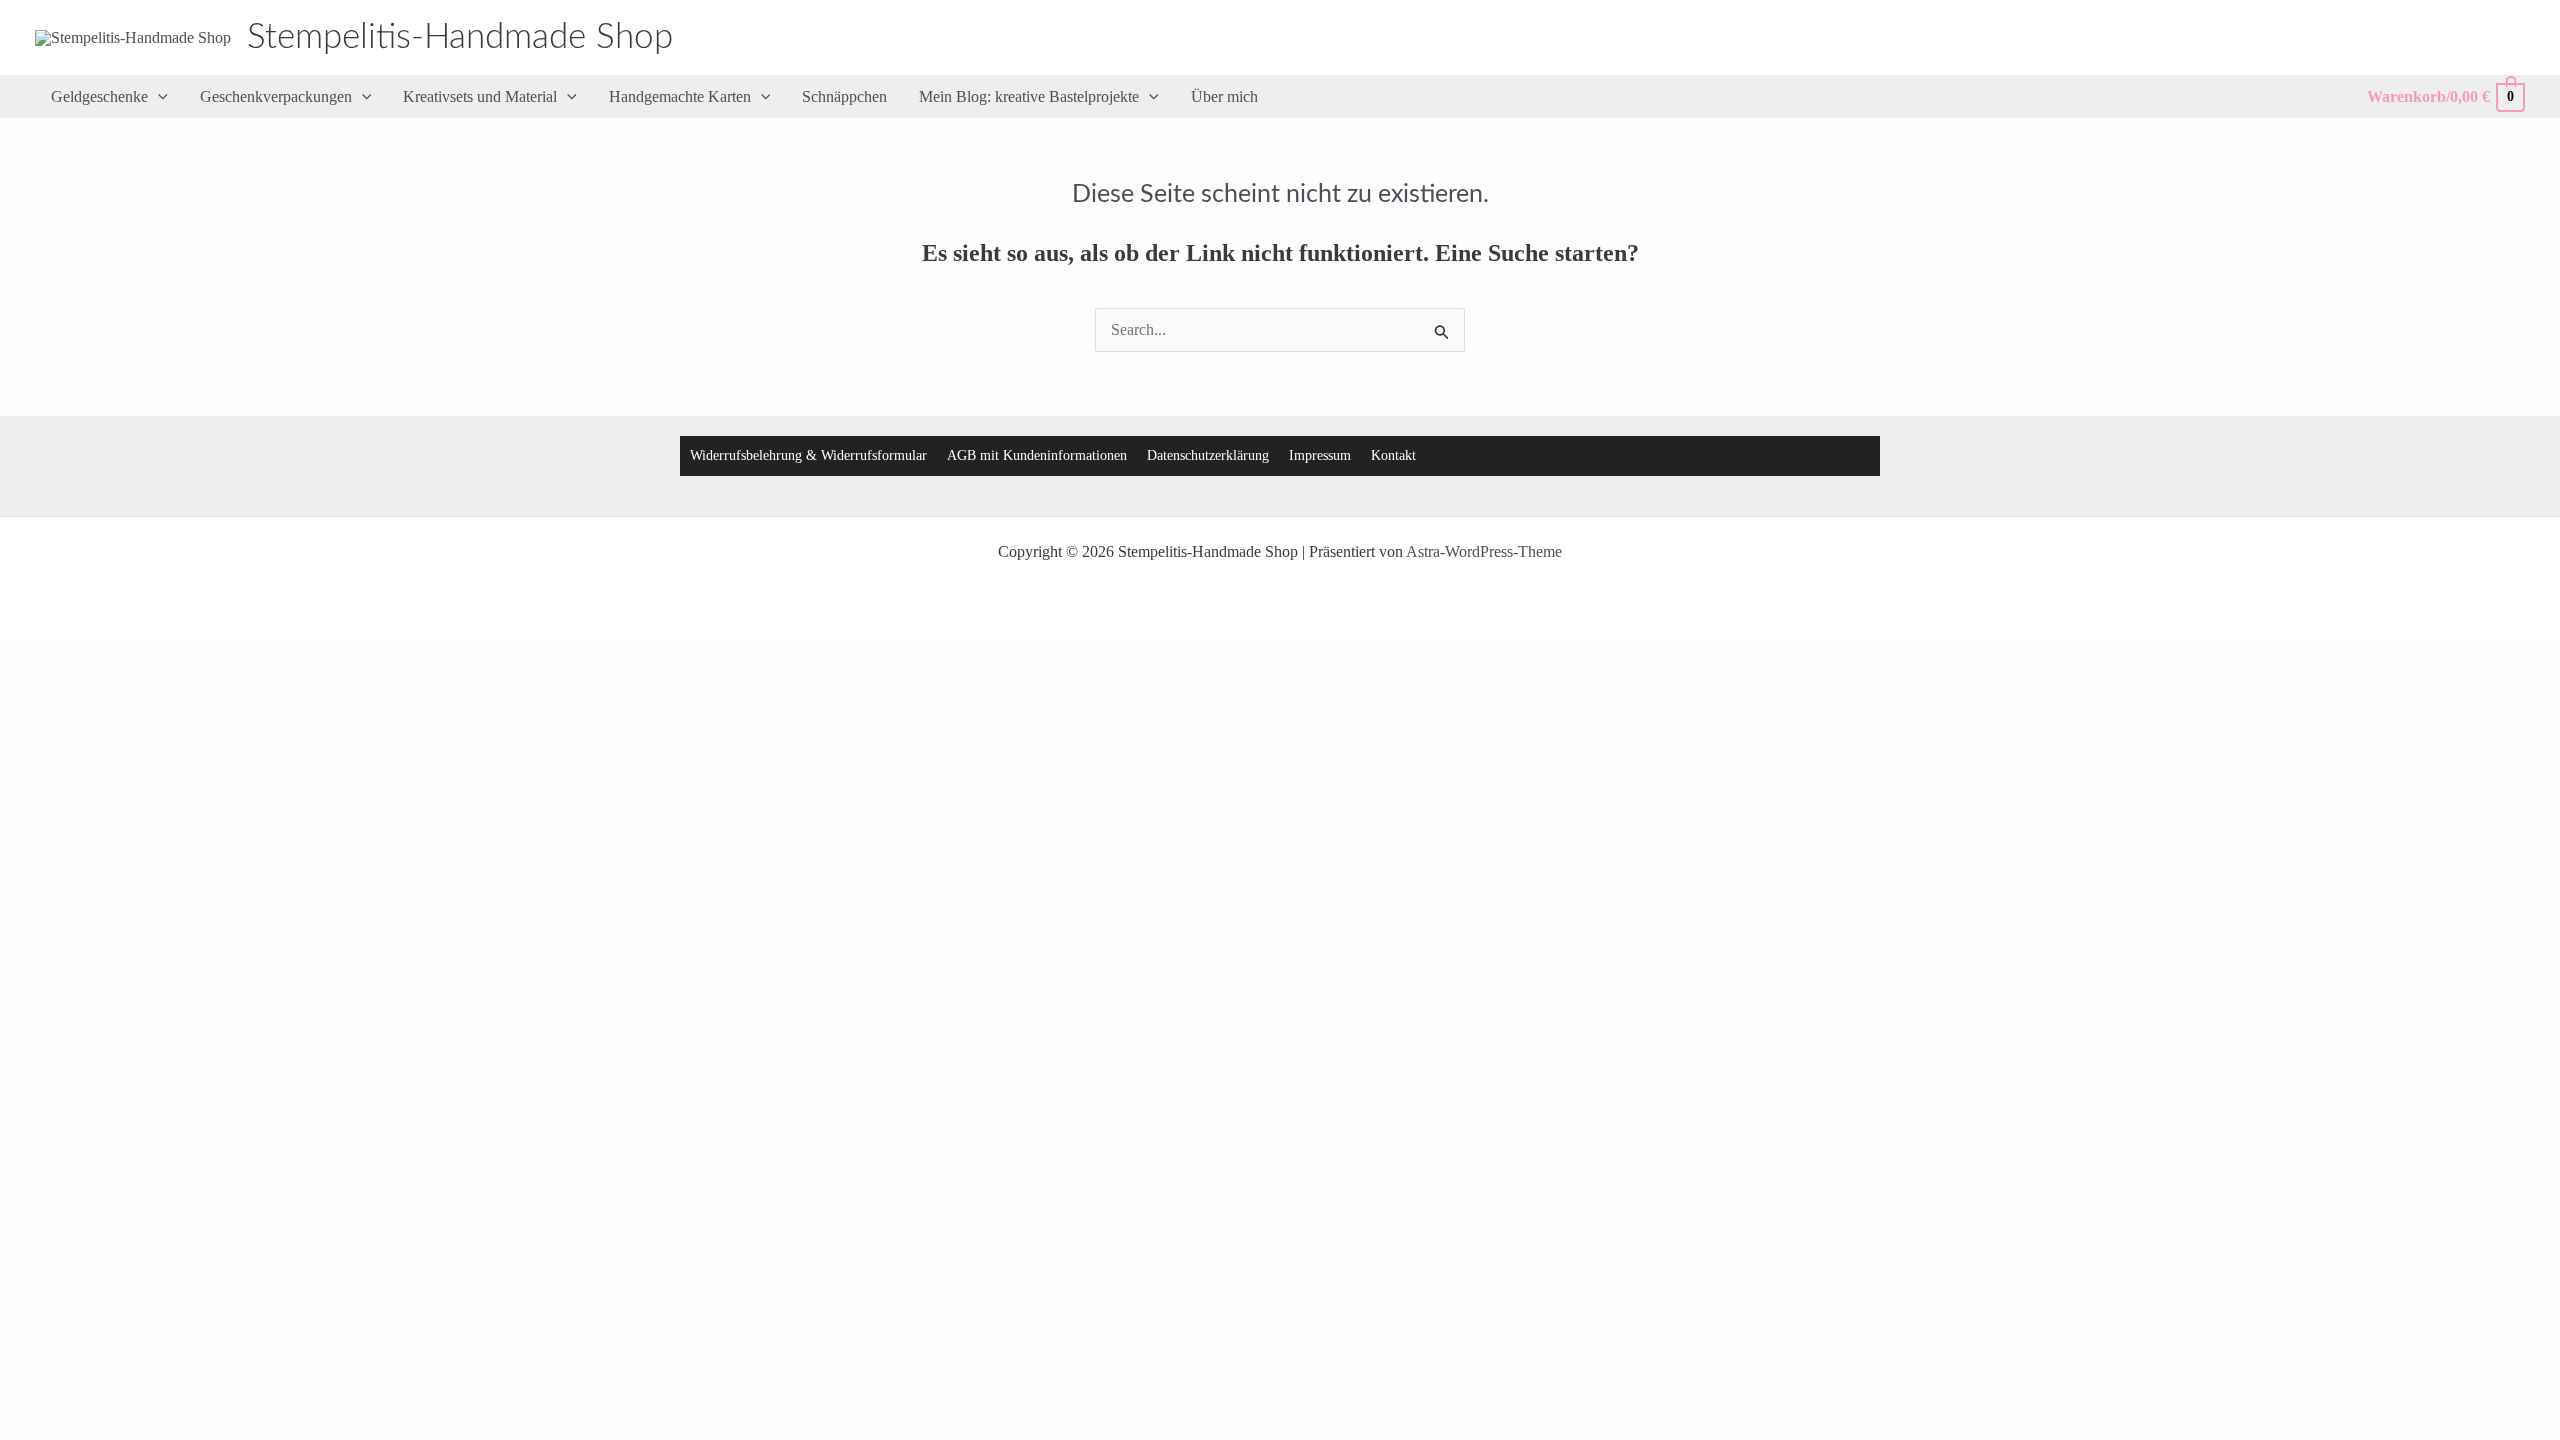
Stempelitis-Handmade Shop (460, 37)
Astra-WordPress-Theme (1484, 551)
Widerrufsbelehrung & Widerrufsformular (808, 455)
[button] (158, 97)
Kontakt (1393, 455)
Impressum (1320, 455)
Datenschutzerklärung (1208, 455)
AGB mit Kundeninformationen (1037, 455)
